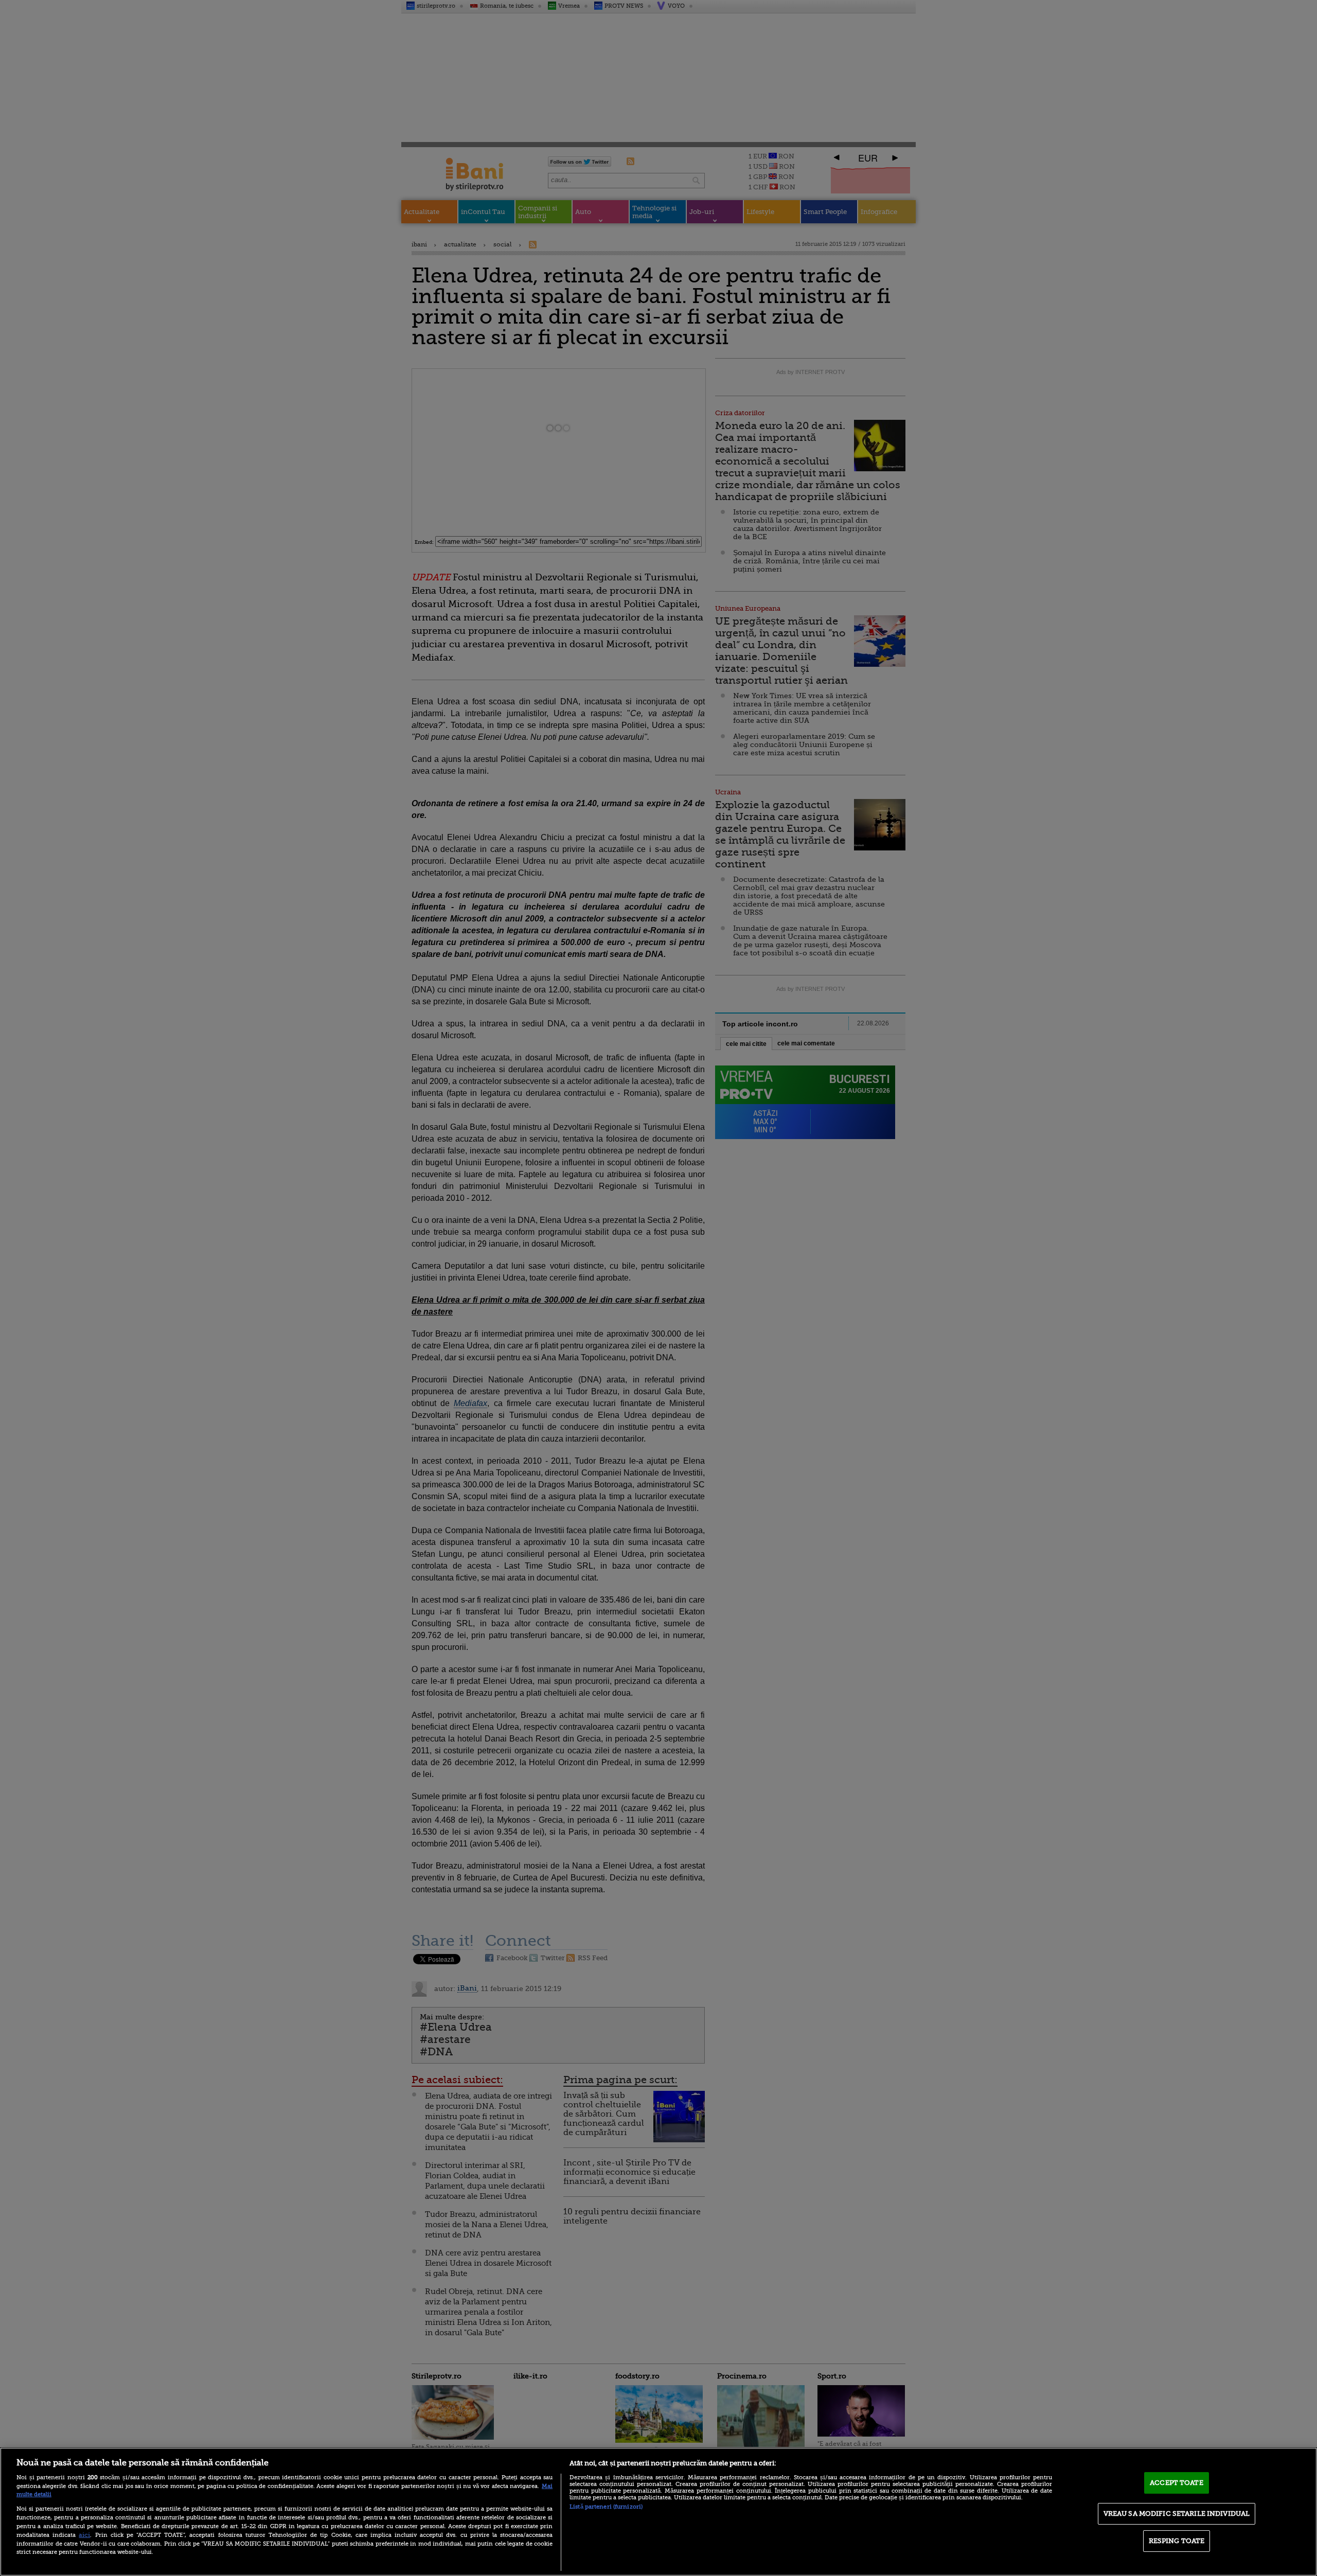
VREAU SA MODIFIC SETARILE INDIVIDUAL (1177, 2513)
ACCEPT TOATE (1177, 2483)
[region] (658, 2512)
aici (84, 2535)
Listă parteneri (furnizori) (606, 2507)
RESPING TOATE (1177, 2541)
